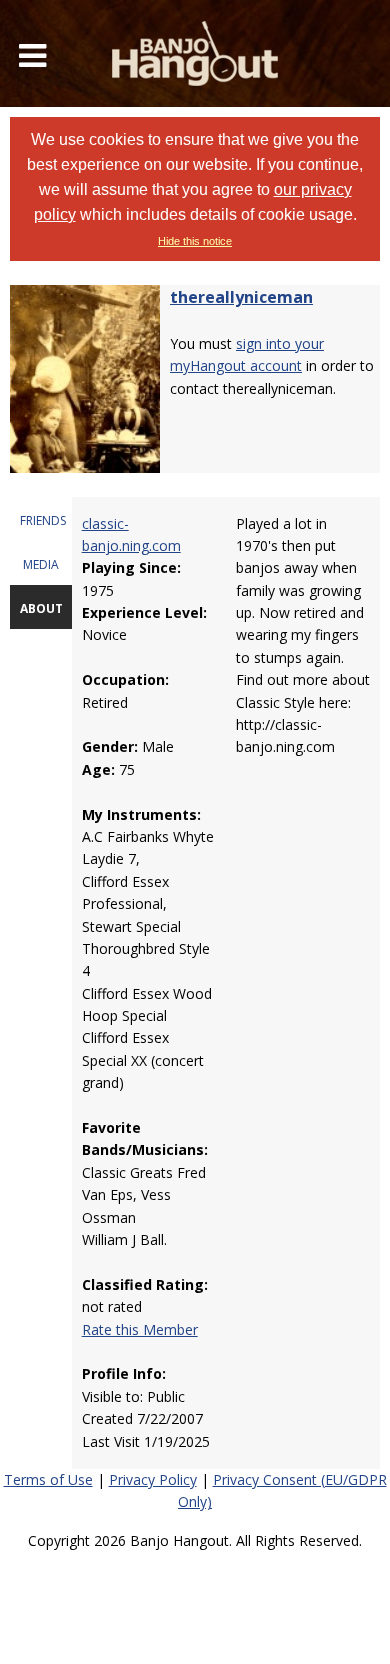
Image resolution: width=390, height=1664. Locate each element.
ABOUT (41, 608)
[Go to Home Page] (195, 53)
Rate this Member (140, 1329)
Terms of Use (48, 1479)
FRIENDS (43, 520)
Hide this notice (195, 241)
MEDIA (41, 564)
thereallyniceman (241, 297)
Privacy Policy (153, 1479)
